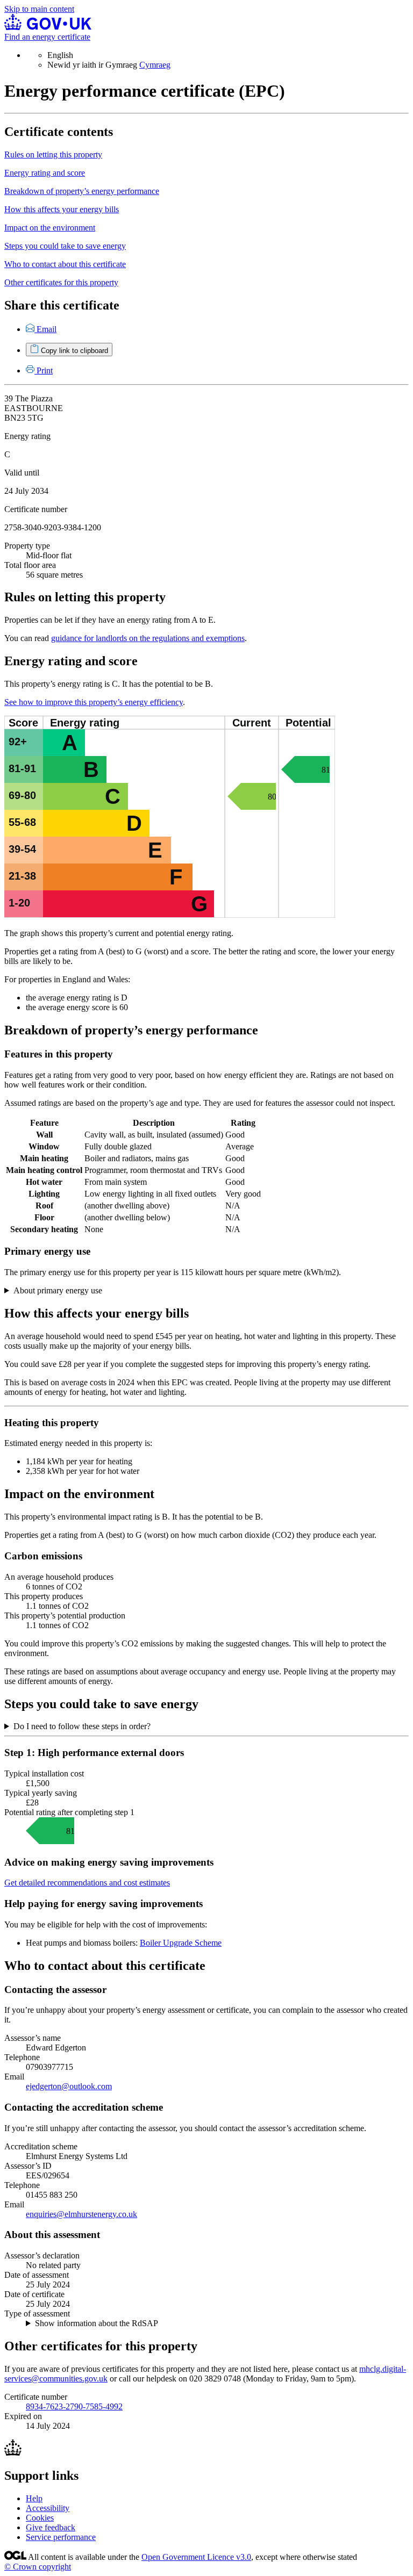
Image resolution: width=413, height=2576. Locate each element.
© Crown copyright (38, 2567)
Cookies (40, 2518)
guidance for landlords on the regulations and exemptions (148, 638)
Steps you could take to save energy (65, 246)
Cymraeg (155, 65)
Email (47, 329)
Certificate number (36, 509)
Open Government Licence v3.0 (196, 2557)
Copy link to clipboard (74, 351)
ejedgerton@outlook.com (69, 2086)
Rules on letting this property (53, 154)
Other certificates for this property (61, 282)
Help (34, 2498)
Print (45, 370)
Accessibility (48, 2508)
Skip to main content (39, 9)
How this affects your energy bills (62, 209)
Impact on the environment (50, 228)
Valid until (22, 473)
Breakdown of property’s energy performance (82, 191)
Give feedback (51, 2527)
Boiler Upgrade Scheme (181, 1943)
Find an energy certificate (47, 37)
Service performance (61, 2537)
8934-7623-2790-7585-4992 (74, 2406)
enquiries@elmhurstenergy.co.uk (81, 2214)
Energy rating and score (45, 173)
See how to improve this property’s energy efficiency (94, 702)
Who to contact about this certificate (65, 264)
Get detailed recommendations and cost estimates (87, 1883)
